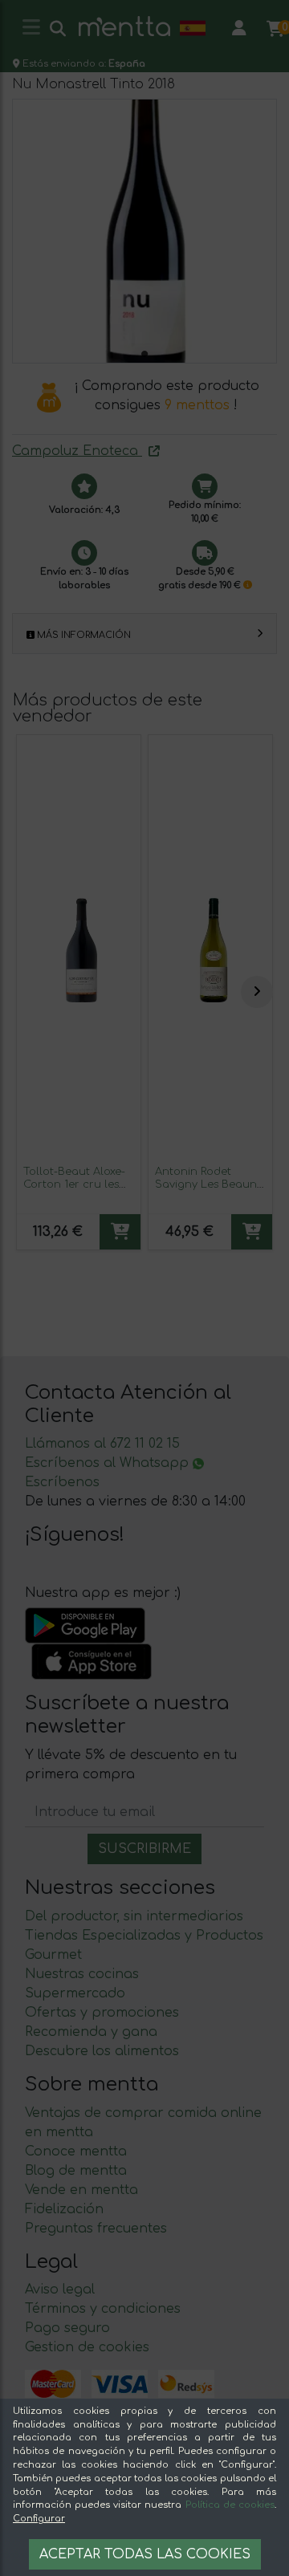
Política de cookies (230, 2505)
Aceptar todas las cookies (145, 2554)
